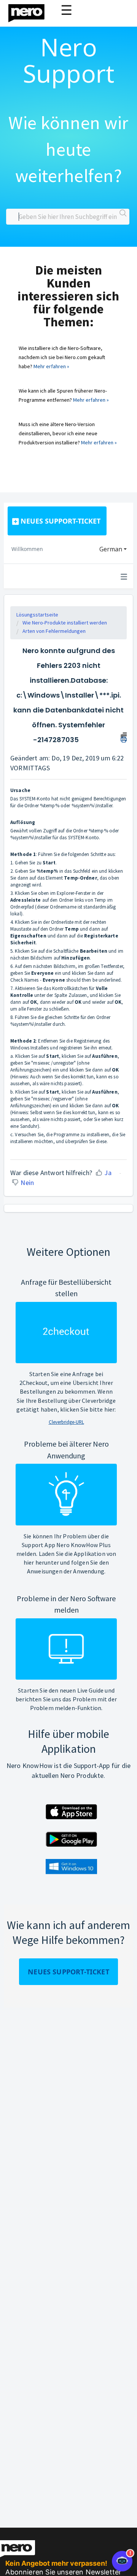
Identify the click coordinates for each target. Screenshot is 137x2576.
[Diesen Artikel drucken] (124, 736)
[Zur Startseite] (31, 11)
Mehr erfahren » (51, 366)
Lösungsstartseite (37, 615)
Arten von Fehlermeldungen (54, 631)
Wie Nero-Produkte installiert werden (65, 623)
